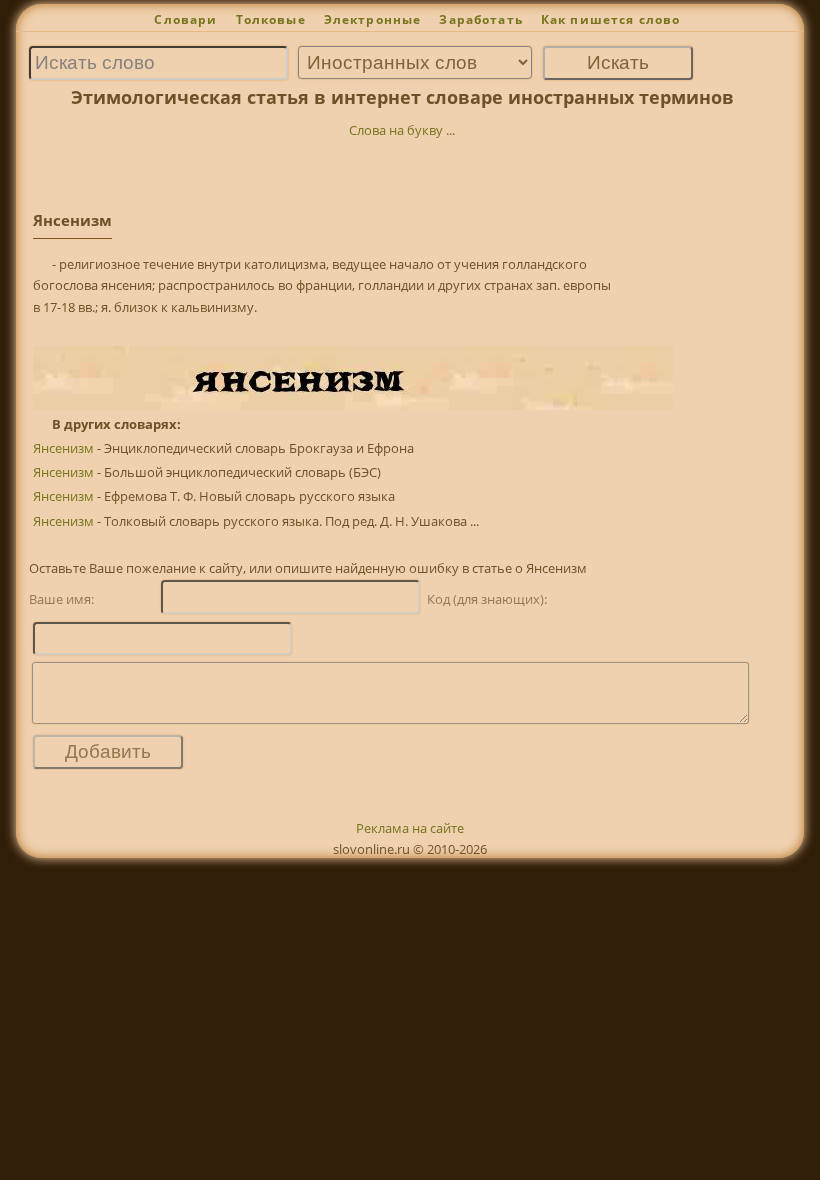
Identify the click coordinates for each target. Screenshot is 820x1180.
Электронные (373, 19)
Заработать (481, 19)
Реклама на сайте (410, 828)
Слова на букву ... (402, 130)
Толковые (271, 19)
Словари (185, 19)
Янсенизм (63, 448)
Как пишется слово (611, 19)
